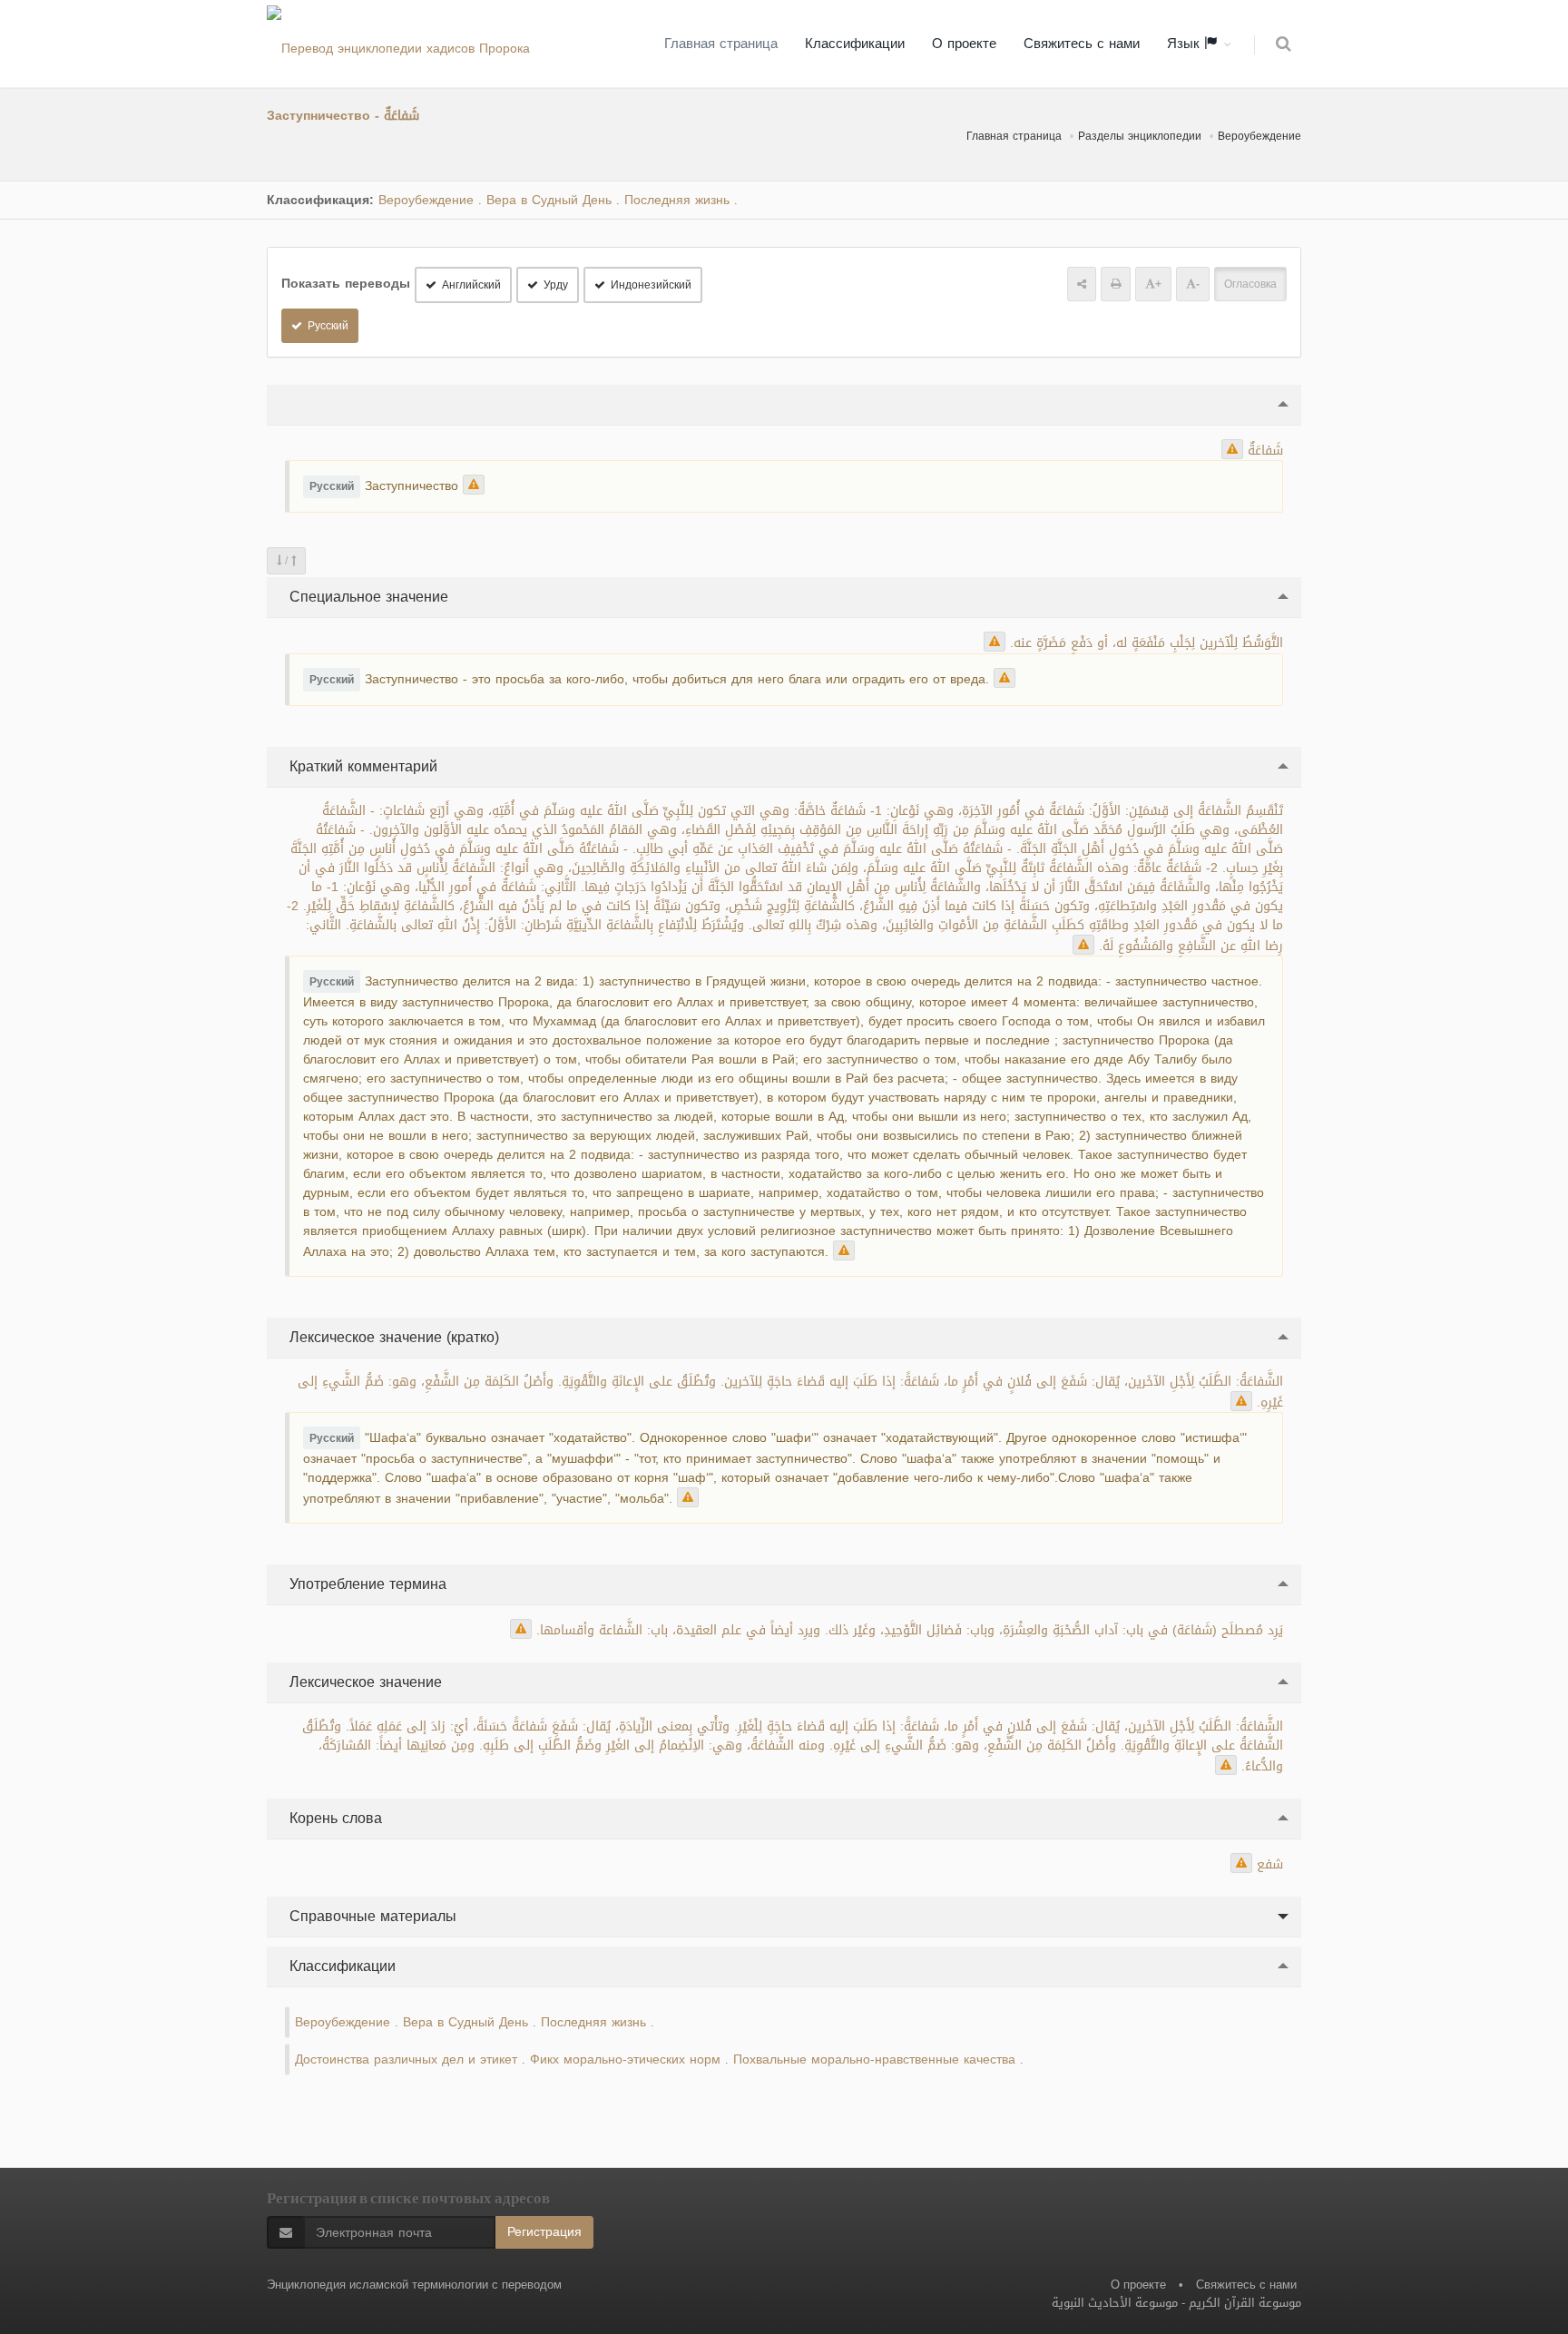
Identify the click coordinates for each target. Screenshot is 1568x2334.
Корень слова (333, 1818)
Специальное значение (367, 597)
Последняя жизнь (677, 200)
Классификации (855, 44)
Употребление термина (366, 1584)
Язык (1186, 44)
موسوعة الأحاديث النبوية (1115, 2303)
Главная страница (721, 44)
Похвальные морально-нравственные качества (874, 2059)
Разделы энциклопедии (1140, 136)
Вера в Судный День (549, 200)
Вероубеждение (1259, 136)
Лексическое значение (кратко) (392, 1337)
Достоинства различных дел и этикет (406, 2059)
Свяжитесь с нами (1082, 44)
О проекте (964, 44)
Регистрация (544, 2232)
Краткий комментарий (361, 766)
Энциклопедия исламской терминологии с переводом (414, 2285)
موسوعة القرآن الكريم (1245, 2303)
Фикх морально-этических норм (625, 2059)
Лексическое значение (363, 1682)
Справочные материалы (371, 1916)
